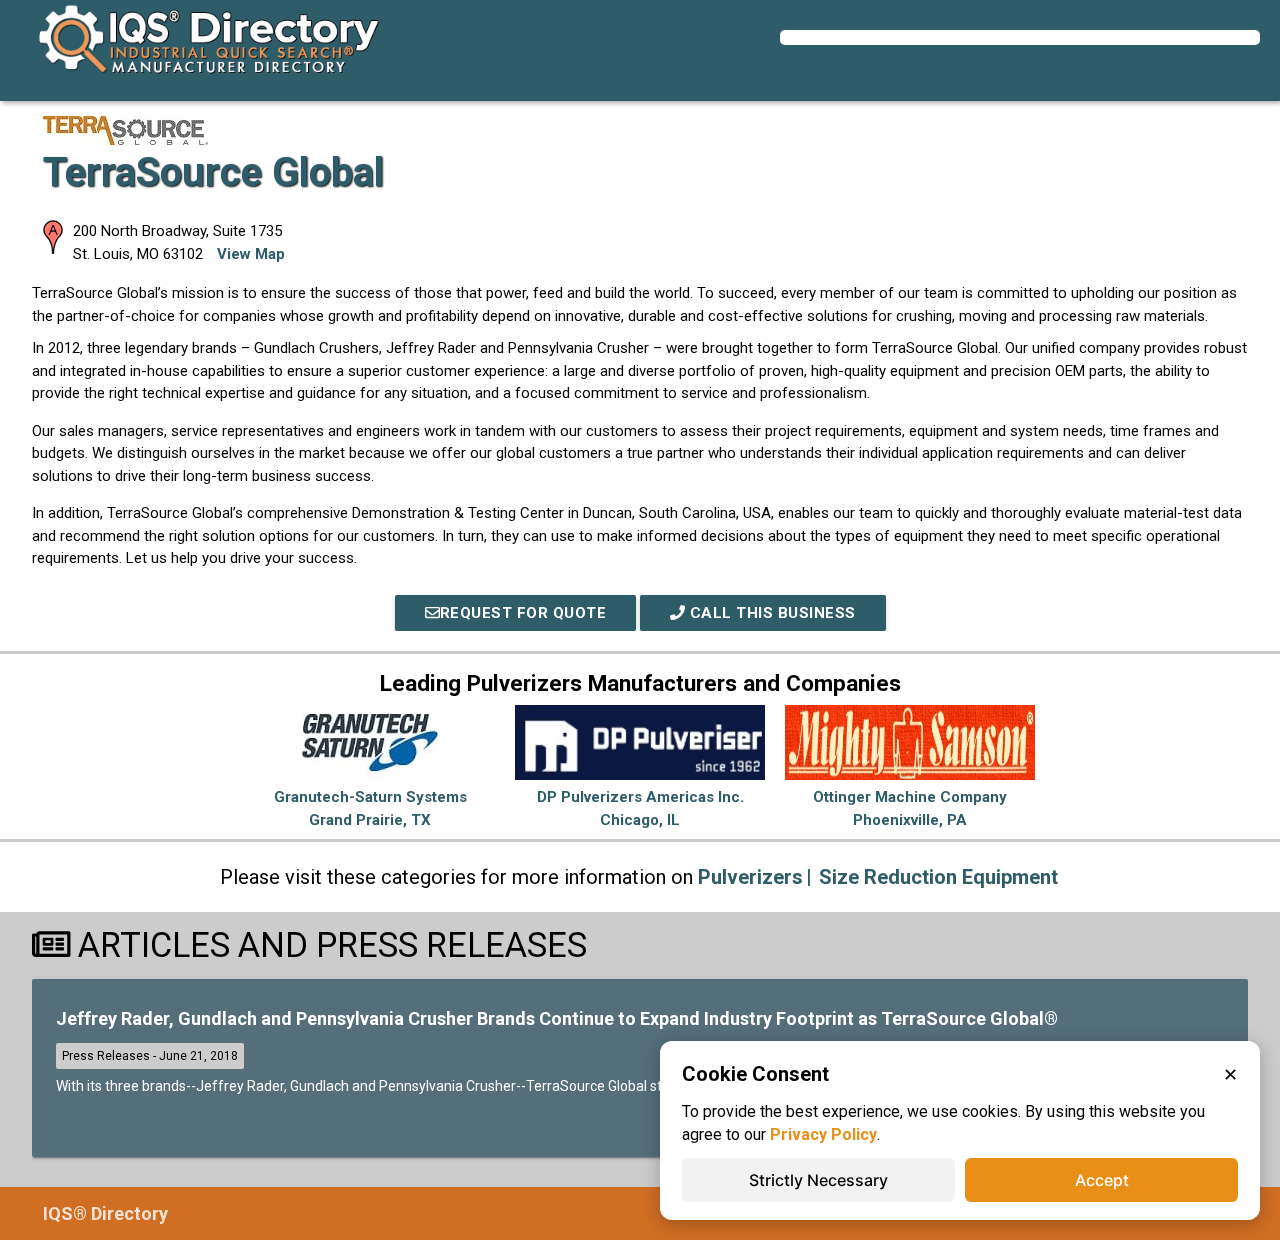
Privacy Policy (823, 1134)
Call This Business (770, 613)
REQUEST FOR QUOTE (523, 613)
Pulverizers (750, 877)
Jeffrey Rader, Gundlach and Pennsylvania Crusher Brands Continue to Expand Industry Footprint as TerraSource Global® (557, 1018)
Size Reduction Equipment (938, 877)
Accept (1102, 1180)
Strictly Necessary (818, 1180)
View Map (251, 254)
